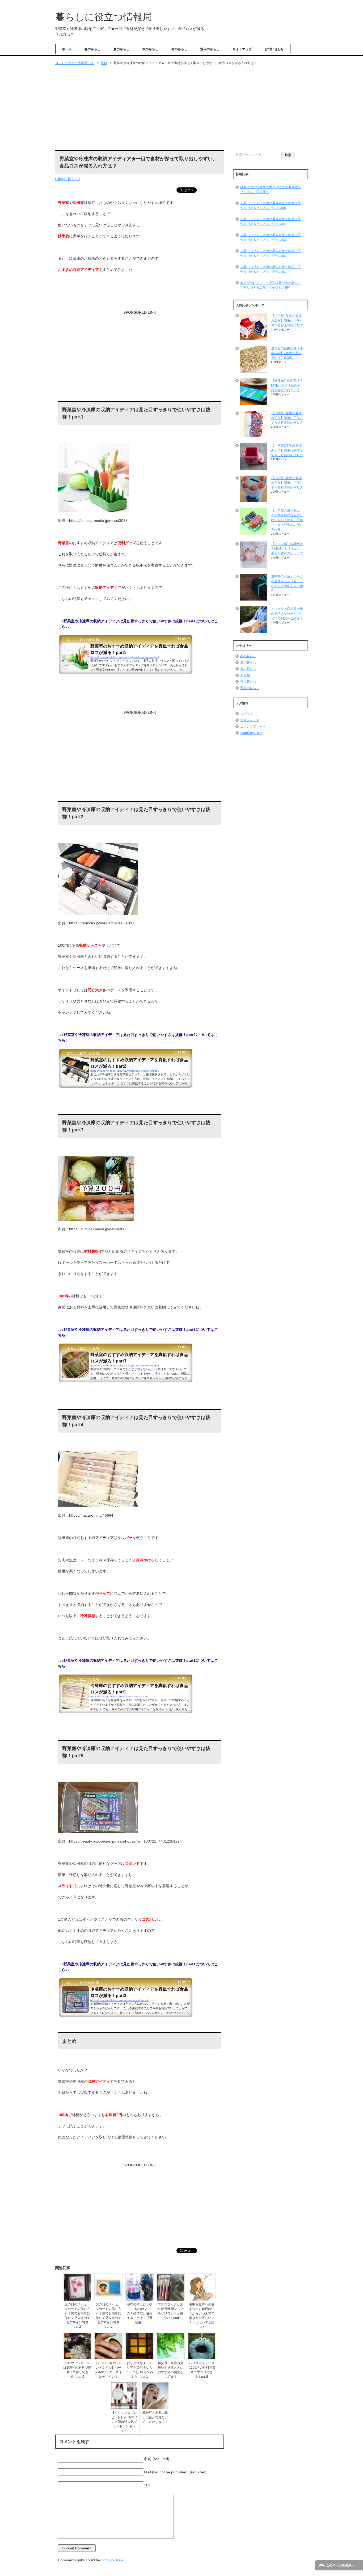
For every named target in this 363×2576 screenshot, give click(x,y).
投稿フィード (250, 720)
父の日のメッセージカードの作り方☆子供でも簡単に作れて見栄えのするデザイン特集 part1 (108, 2315)
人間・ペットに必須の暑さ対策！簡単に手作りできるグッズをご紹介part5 (271, 205)
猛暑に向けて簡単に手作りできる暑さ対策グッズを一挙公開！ (271, 190)
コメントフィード (253, 727)
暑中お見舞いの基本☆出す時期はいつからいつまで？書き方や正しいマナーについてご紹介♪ (202, 2316)
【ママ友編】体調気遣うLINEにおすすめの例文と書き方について (287, 549)
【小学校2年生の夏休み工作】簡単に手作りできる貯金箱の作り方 (287, 450)
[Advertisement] (181, 108)
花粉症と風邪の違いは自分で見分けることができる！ (155, 2417)
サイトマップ (242, 49)
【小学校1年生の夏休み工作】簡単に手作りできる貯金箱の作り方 (287, 321)
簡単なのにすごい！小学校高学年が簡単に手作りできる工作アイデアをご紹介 (271, 285)
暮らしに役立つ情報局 (104, 17)
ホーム (67, 49)
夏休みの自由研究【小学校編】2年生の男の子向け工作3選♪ (287, 353)
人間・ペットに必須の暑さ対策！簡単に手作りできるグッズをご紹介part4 (271, 221)
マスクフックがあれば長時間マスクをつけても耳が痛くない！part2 (171, 2311)
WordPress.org (251, 733)
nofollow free (112, 2560)
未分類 (245, 675)
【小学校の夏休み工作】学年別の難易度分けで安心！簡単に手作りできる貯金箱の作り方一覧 (287, 520)
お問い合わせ (274, 49)
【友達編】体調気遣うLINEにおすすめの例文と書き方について (287, 385)
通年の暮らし (210, 49)
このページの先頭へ (340, 2565)
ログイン (247, 714)
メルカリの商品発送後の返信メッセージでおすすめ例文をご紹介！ (287, 614)
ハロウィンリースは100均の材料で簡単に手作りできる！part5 (77, 2370)
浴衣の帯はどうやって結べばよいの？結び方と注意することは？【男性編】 (140, 2313)
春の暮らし (92, 49)
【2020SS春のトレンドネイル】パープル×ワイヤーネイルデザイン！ (108, 2370)
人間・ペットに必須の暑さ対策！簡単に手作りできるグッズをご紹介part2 (271, 253)
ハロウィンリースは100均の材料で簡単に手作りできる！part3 (202, 2370)
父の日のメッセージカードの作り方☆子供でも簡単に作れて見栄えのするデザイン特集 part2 (77, 2315)
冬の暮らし (179, 49)
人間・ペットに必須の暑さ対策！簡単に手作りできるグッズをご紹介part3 (271, 237)
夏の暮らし (121, 49)
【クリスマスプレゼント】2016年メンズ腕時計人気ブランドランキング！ (124, 2422)
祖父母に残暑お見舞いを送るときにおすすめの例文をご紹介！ (171, 2370)
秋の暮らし (150, 49)
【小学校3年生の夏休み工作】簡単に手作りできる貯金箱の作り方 (287, 483)
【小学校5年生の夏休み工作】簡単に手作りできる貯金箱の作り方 (287, 418)
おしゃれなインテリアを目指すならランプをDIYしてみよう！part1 (140, 2370)
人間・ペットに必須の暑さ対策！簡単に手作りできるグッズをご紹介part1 (271, 269)
